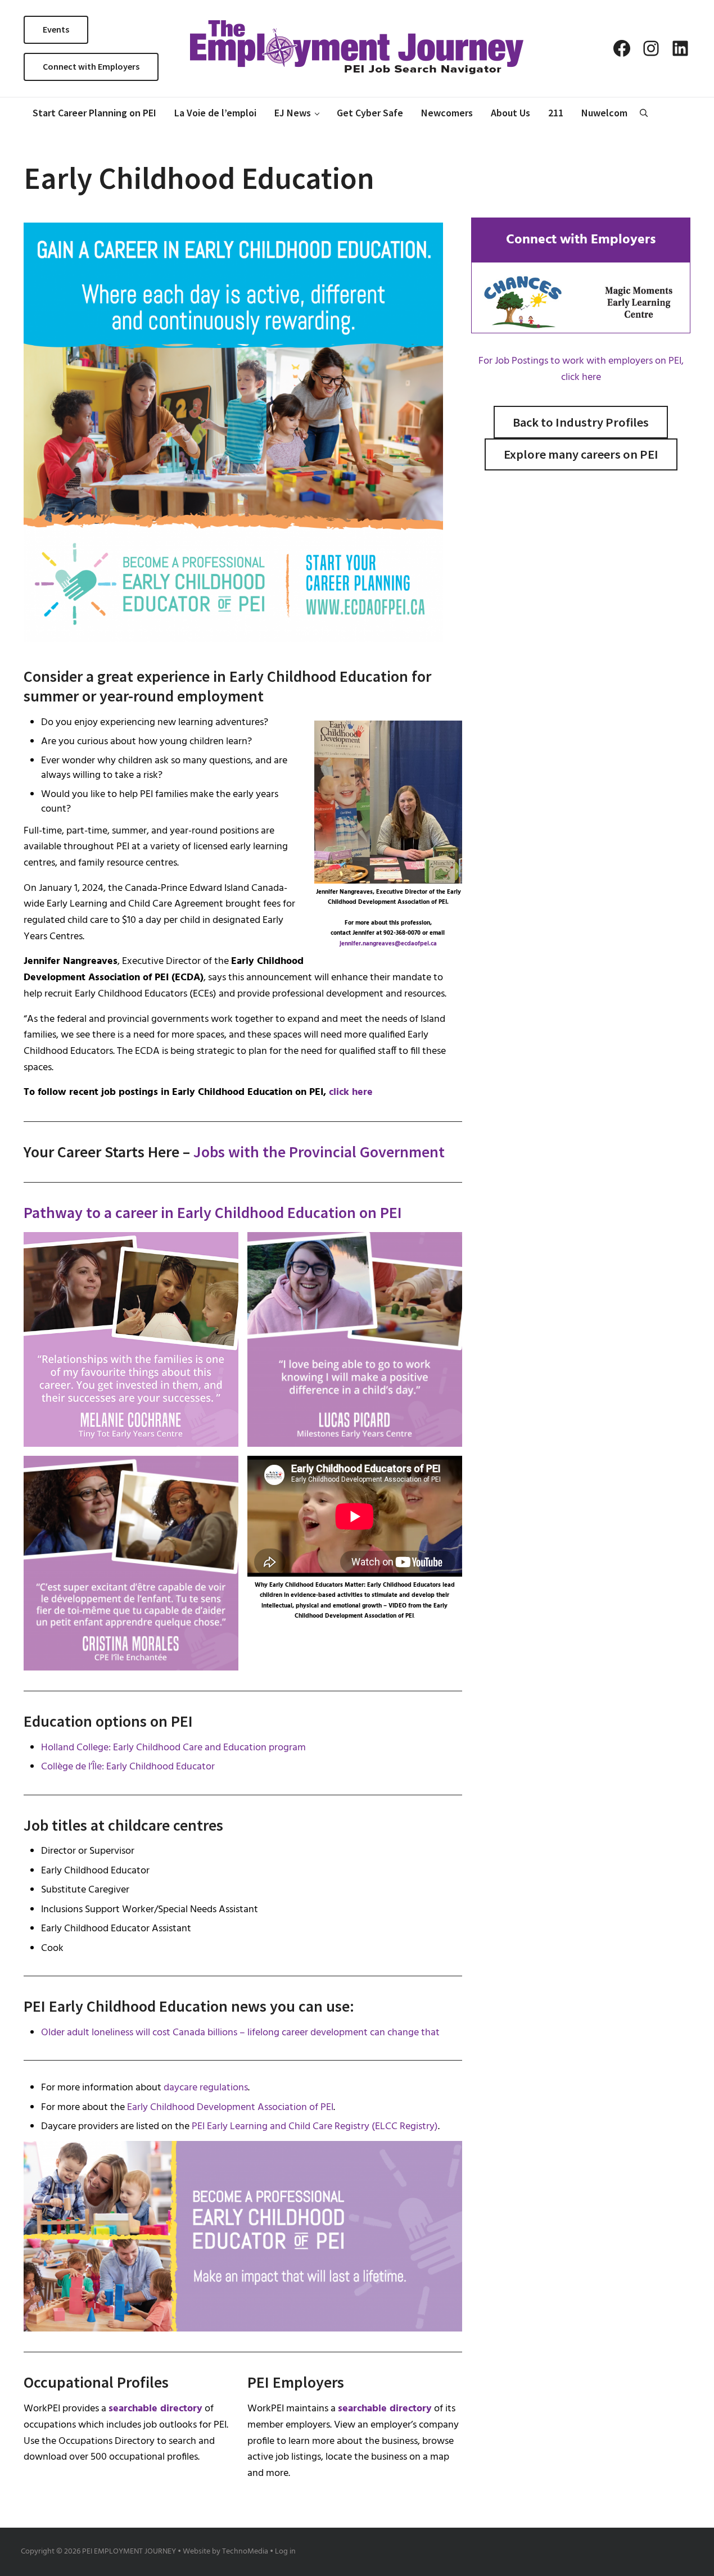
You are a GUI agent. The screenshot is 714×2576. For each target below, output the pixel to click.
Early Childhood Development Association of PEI (230, 2108)
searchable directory (155, 2409)
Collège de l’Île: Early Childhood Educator (128, 1767)
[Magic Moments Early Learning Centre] (639, 302)
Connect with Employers (91, 66)
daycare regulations (206, 2088)
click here (351, 1092)
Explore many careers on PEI (581, 454)
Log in (285, 2552)
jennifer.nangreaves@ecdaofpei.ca (388, 944)
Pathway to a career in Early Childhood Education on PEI (213, 1212)
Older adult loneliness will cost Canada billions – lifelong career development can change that (240, 2033)
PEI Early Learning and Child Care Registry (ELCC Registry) (315, 2127)
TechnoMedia (245, 2552)
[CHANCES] (523, 302)
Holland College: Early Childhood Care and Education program (173, 1748)
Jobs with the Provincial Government (319, 1152)
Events (56, 29)
